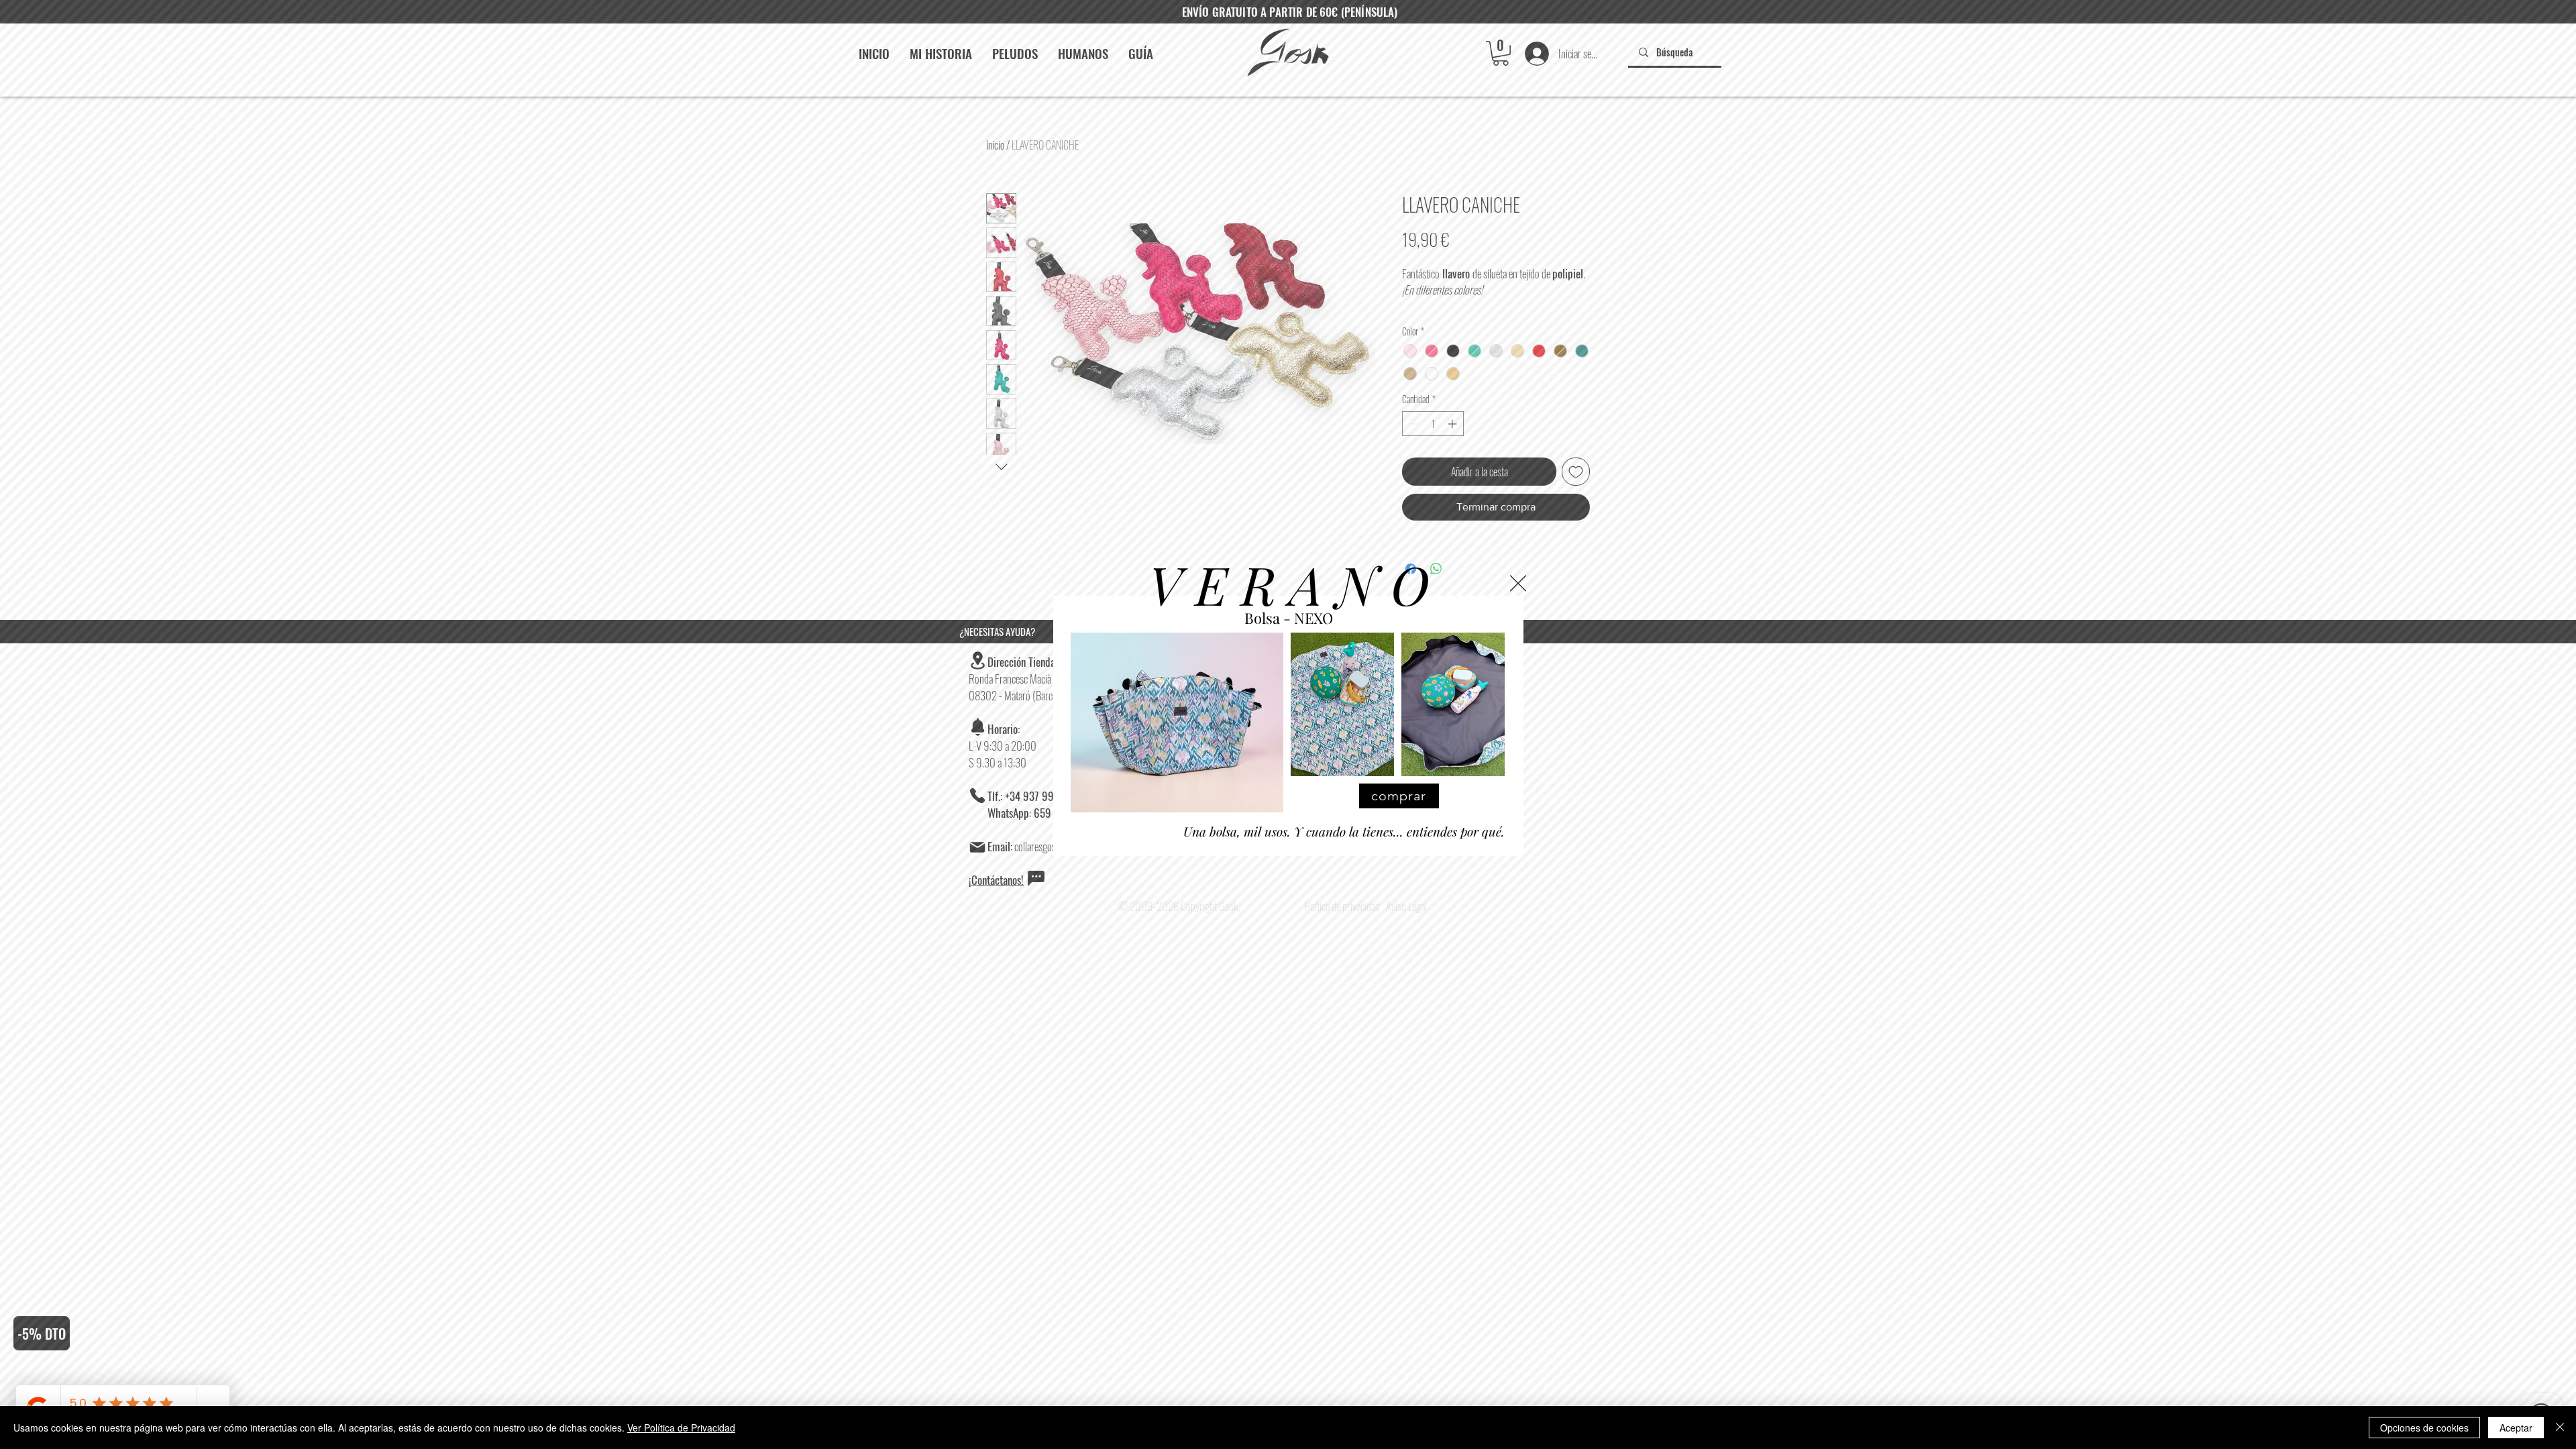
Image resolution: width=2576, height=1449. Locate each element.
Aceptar (2516, 1428)
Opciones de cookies (2424, 1428)
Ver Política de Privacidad (681, 1428)
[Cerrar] (2560, 1428)
